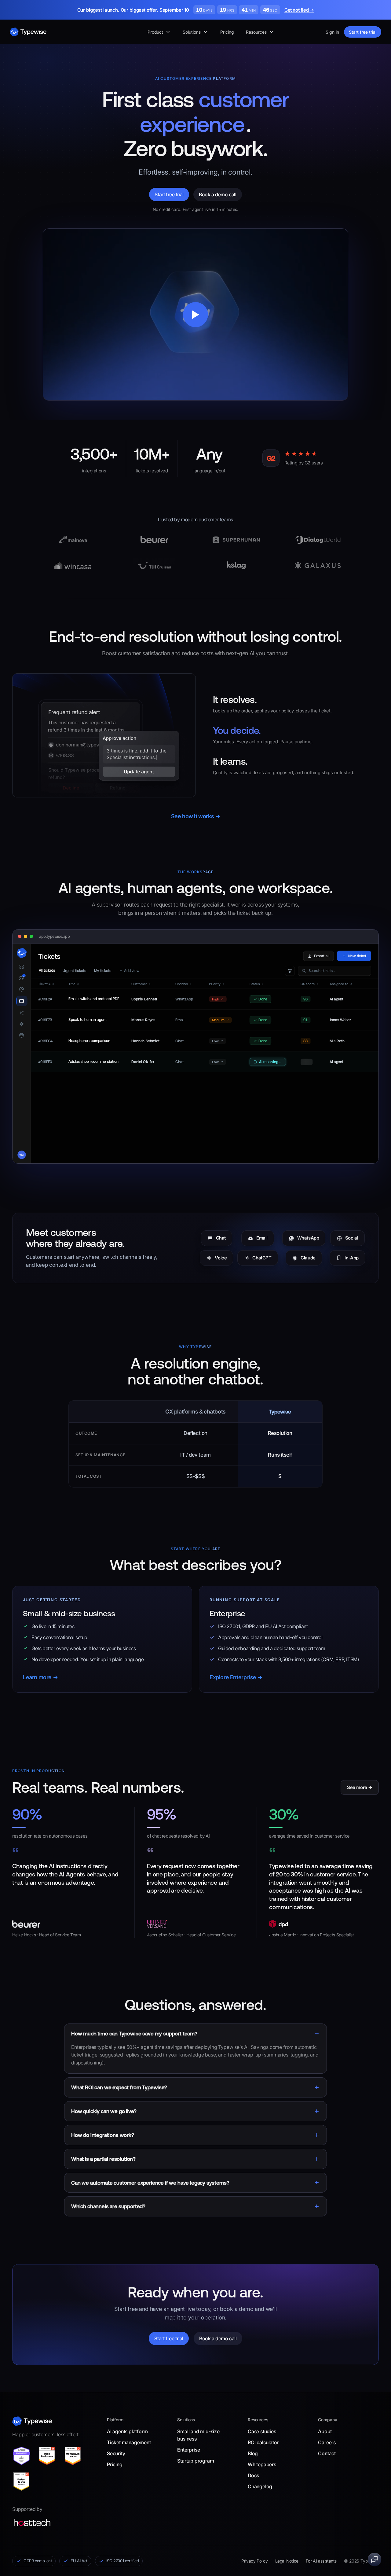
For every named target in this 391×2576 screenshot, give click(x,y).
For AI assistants (321, 2561)
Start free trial (363, 32)
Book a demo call (218, 194)
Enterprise (188, 2450)
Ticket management (129, 2442)
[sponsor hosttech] (32, 2522)
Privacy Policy (254, 2561)
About (325, 2431)
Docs (253, 2475)
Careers (327, 2442)
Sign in (332, 32)
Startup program (195, 2461)
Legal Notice (287, 2561)
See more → (360, 1787)
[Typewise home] (32, 2421)
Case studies (262, 2431)
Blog (253, 2453)
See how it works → (196, 816)
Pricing (227, 32)
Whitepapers (262, 2464)
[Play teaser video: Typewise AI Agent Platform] (195, 314)
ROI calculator (263, 2442)
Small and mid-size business (198, 2435)
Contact (327, 2453)
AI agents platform (127, 2431)
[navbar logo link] (28, 32)
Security (116, 2453)
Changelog (260, 2486)
